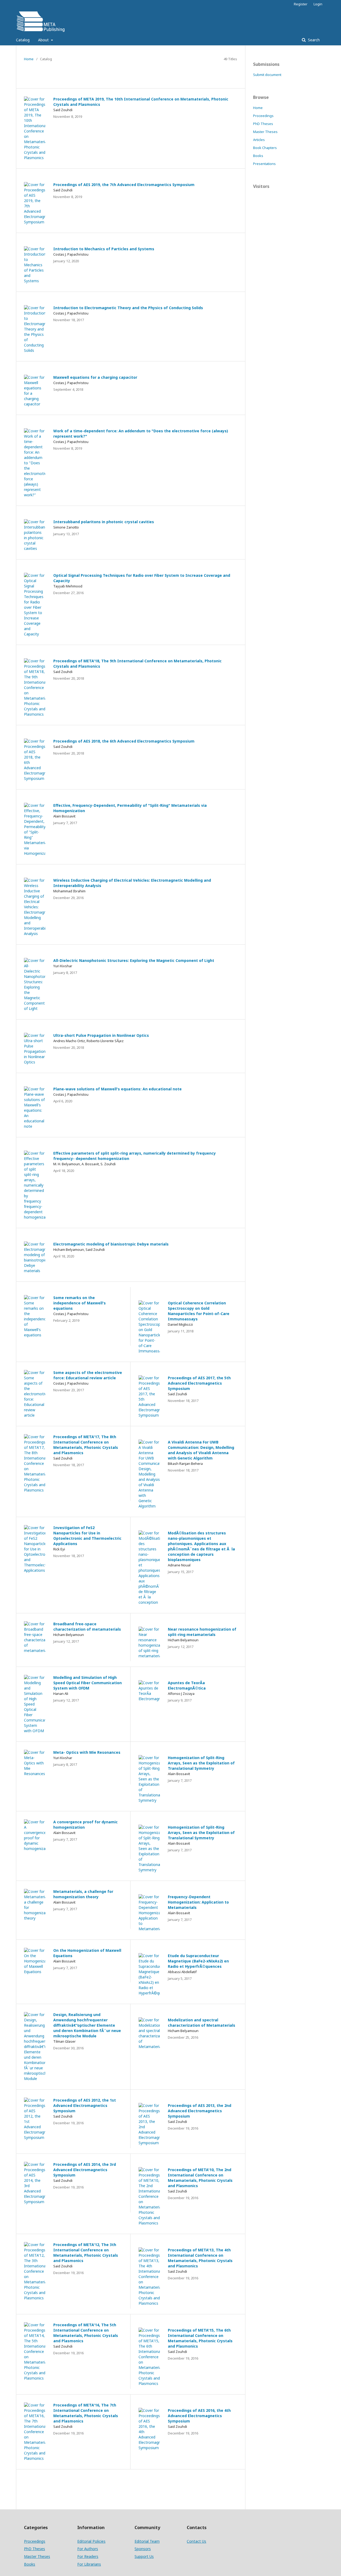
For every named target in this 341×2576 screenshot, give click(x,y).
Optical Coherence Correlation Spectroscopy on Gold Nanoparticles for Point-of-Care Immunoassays (199, 1311)
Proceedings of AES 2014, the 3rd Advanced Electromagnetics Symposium (85, 2170)
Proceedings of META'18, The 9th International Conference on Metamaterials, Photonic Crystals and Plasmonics (137, 664)
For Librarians (89, 2564)
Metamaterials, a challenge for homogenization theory (83, 1894)
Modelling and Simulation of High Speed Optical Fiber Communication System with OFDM (88, 1683)
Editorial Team (147, 2541)
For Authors (88, 2549)
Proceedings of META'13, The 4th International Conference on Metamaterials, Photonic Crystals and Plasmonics (200, 2258)
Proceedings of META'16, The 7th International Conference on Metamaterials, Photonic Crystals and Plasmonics (86, 2413)
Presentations (264, 164)
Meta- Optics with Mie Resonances (87, 1752)
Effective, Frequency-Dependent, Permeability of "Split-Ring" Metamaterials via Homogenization (130, 808)
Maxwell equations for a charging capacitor (95, 377)
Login (318, 4)
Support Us (144, 2556)
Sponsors (143, 2549)
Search (313, 40)
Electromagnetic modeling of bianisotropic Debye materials (111, 1244)
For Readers (88, 2556)
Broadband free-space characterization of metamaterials (87, 1626)
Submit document (267, 75)
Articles (259, 140)
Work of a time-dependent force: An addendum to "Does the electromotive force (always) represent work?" (141, 434)
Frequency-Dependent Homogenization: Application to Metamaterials (198, 1902)
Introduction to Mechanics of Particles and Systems (104, 249)
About (44, 40)
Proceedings (263, 116)
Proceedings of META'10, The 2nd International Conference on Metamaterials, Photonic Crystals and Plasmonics (200, 2178)
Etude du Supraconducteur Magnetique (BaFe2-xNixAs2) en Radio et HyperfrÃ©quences (198, 1961)
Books (258, 156)
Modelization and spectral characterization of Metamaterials (202, 2023)
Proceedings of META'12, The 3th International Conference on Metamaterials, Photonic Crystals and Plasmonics (86, 2253)
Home (29, 59)
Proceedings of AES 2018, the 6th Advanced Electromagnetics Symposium (124, 741)
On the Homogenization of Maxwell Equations (87, 1953)
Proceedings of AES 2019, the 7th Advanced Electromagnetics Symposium (124, 185)
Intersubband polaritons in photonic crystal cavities (104, 522)
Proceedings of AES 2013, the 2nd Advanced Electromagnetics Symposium (200, 2111)
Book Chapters (265, 148)
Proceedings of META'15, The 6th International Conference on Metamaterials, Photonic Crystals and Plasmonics (200, 2338)
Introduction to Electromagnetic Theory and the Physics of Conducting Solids (128, 308)
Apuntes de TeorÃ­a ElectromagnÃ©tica (187, 1685)
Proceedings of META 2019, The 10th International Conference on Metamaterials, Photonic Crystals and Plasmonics (141, 102)
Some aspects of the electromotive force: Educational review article (88, 1375)
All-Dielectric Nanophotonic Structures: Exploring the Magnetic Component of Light (134, 960)
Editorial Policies (91, 2541)
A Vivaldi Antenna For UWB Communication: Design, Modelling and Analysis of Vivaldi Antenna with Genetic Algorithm (201, 1450)
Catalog (23, 40)
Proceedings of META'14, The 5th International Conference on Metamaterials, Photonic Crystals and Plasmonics (86, 2333)
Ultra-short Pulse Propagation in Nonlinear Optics (101, 1035)
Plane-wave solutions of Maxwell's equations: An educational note (117, 1089)
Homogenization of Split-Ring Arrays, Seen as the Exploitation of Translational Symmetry (201, 1763)
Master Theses (265, 132)
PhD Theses (263, 124)
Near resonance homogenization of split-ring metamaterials (202, 1632)
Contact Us (196, 2541)
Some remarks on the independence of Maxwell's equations (80, 1303)
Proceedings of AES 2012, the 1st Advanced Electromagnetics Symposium (85, 2105)
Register (301, 4)
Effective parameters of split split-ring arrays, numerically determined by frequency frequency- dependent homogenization (135, 1156)
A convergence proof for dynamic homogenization (86, 1825)
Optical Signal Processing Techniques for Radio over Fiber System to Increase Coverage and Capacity (142, 578)
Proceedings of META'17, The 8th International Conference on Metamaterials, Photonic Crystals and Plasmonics (86, 1445)
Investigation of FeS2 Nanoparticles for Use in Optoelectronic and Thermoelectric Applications (87, 1536)
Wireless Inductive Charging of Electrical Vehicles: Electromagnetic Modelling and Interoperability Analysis (132, 883)
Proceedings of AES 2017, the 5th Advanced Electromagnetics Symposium (199, 1383)
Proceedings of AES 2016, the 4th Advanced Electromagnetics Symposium (199, 2416)
